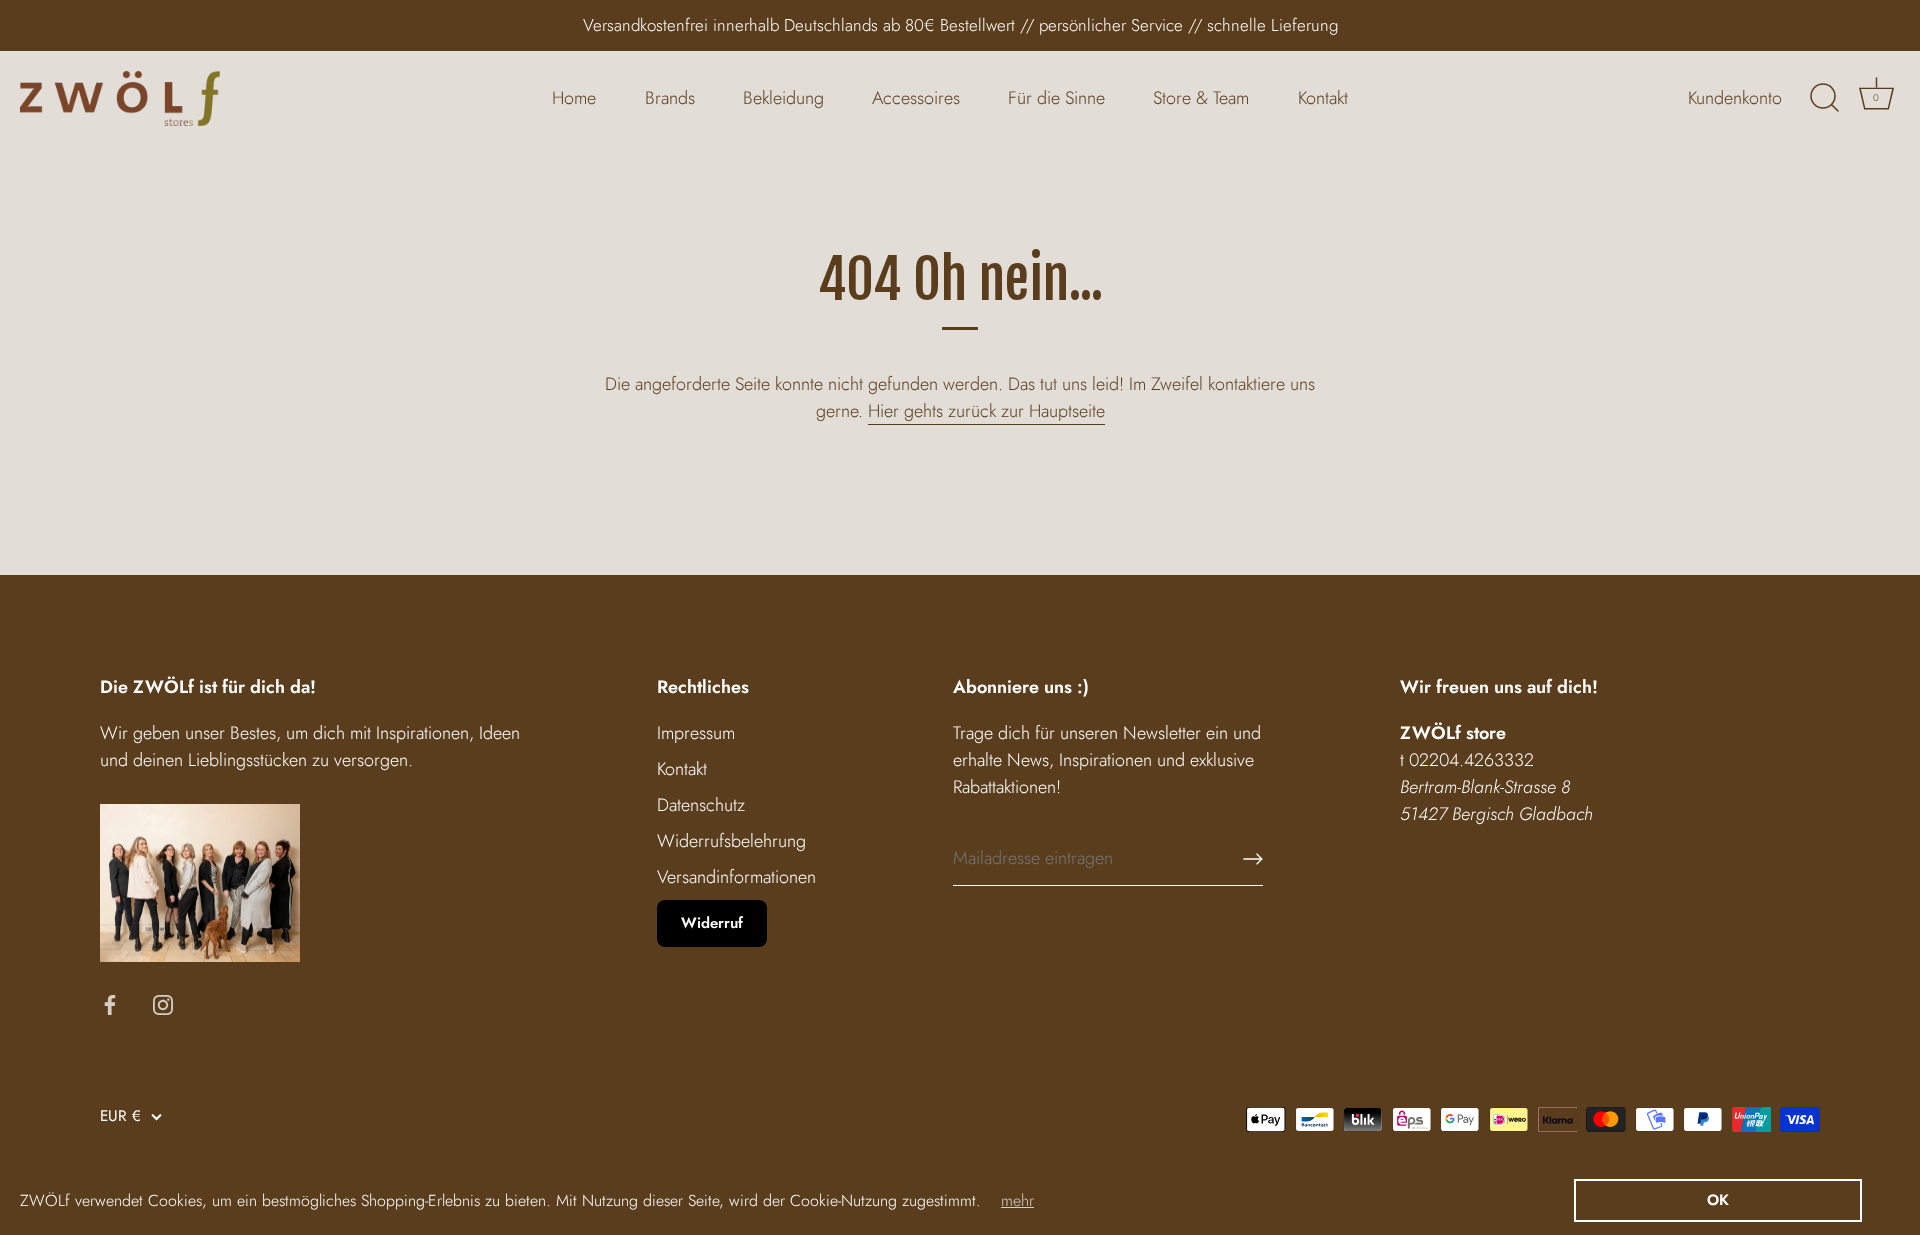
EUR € (120, 1116)
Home (574, 98)
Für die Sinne (1056, 98)
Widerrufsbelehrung (731, 841)
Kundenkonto (1735, 98)
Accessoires (916, 98)
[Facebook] (110, 1003)
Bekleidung (783, 98)
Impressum (696, 733)
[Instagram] (163, 1003)
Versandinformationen (736, 877)
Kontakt (1323, 98)
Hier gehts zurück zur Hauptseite (986, 411)
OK (1718, 1200)
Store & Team (1201, 98)
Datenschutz (701, 805)
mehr (1017, 1200)
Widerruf (712, 923)
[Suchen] (1824, 98)
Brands (670, 98)
